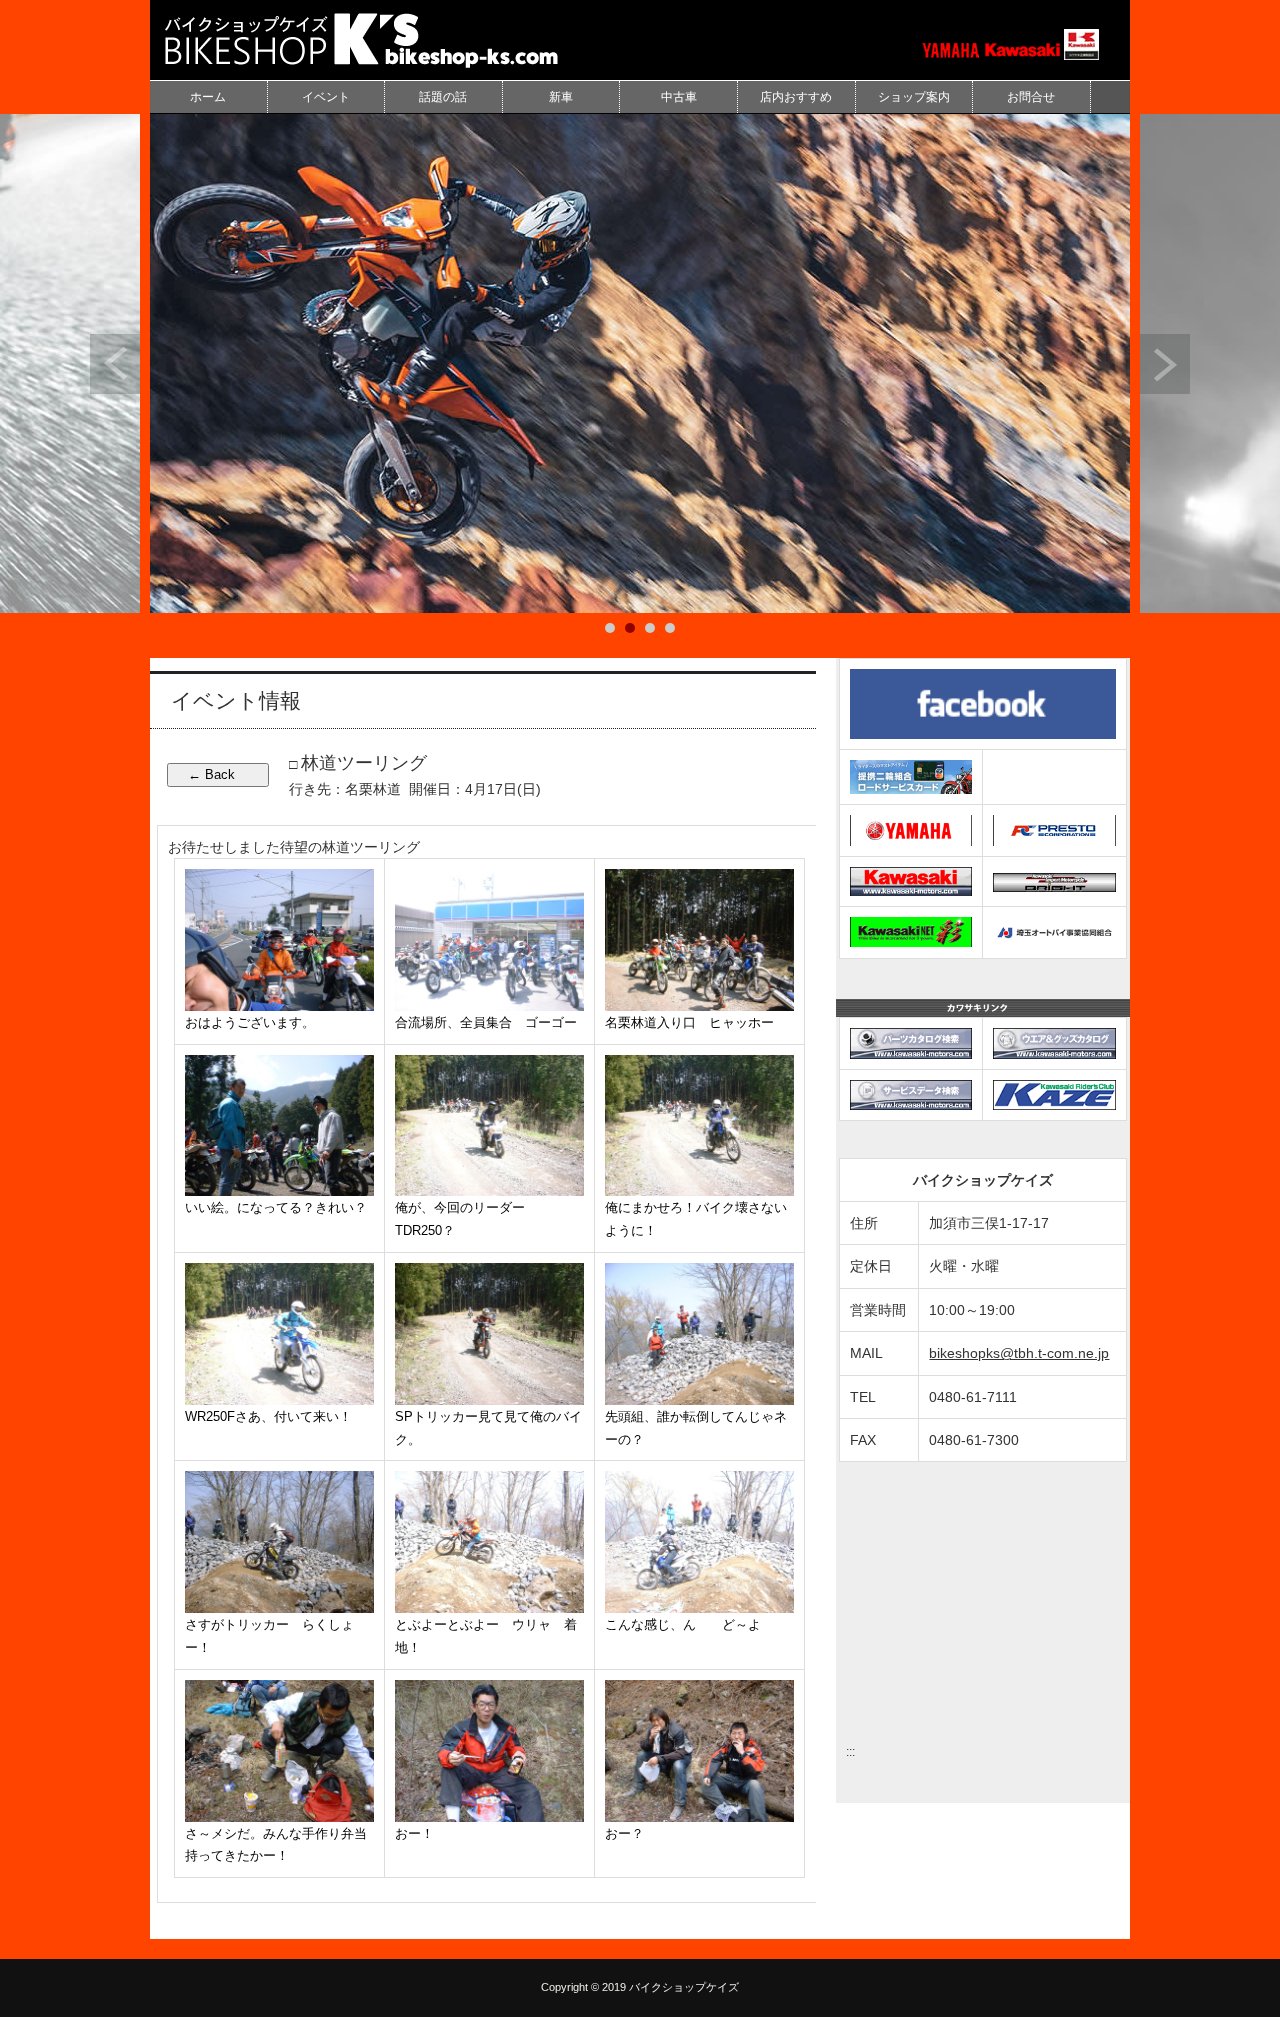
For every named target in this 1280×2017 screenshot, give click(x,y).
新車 (561, 97)
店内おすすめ (796, 97)
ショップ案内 (914, 97)
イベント (326, 97)
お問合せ (1031, 97)
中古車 (679, 97)
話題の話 (443, 97)
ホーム (208, 97)
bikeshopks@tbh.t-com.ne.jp (1019, 1353)
